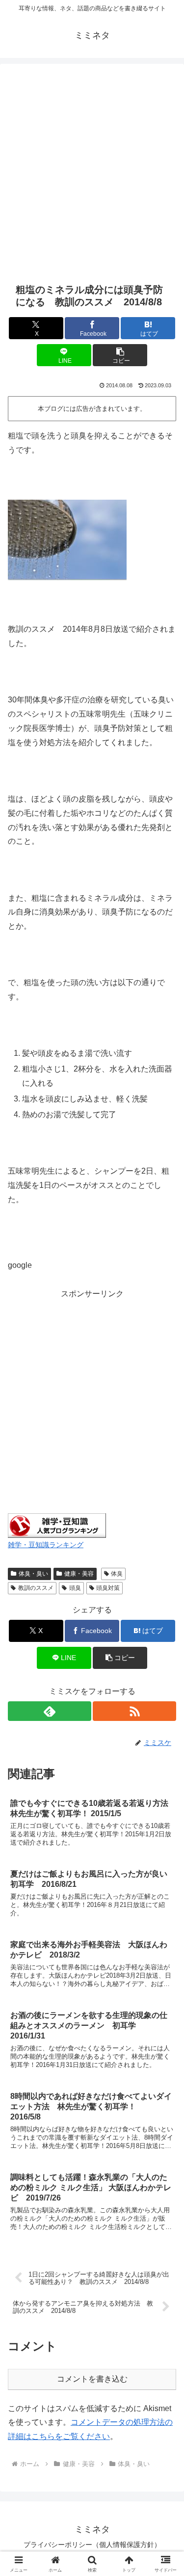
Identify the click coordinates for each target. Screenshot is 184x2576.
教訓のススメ (36, 1588)
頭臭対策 (108, 1588)
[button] (120, 355)
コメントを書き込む (92, 2379)
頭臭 (75, 1588)
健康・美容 (79, 1574)
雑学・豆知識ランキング (46, 1545)
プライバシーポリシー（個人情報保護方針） (92, 2545)
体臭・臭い (33, 1574)
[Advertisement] (92, 172)
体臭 (117, 1574)
